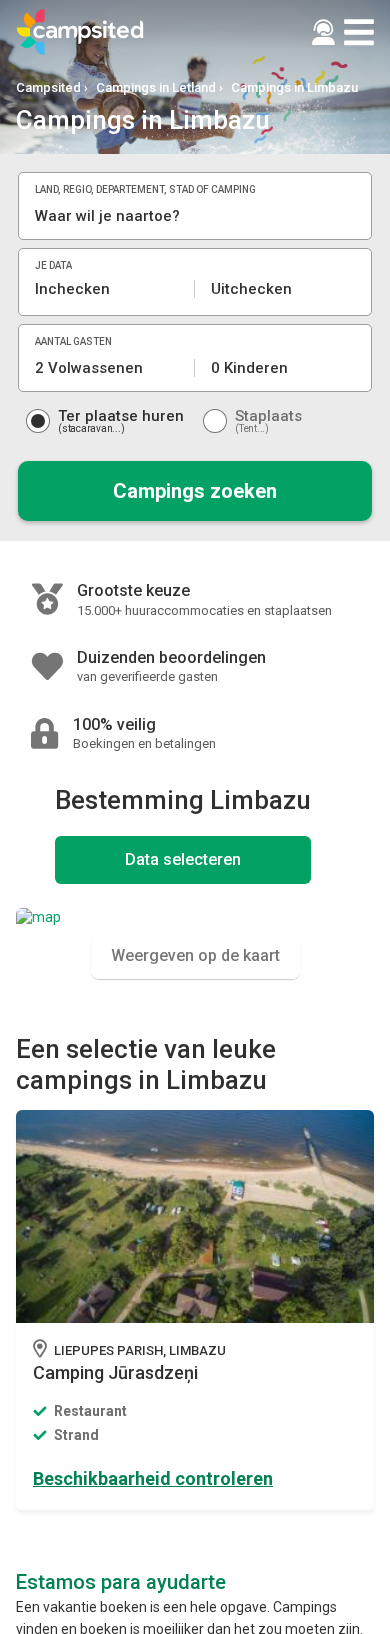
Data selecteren (183, 859)
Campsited (48, 87)
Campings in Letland (156, 87)
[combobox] (195, 216)
